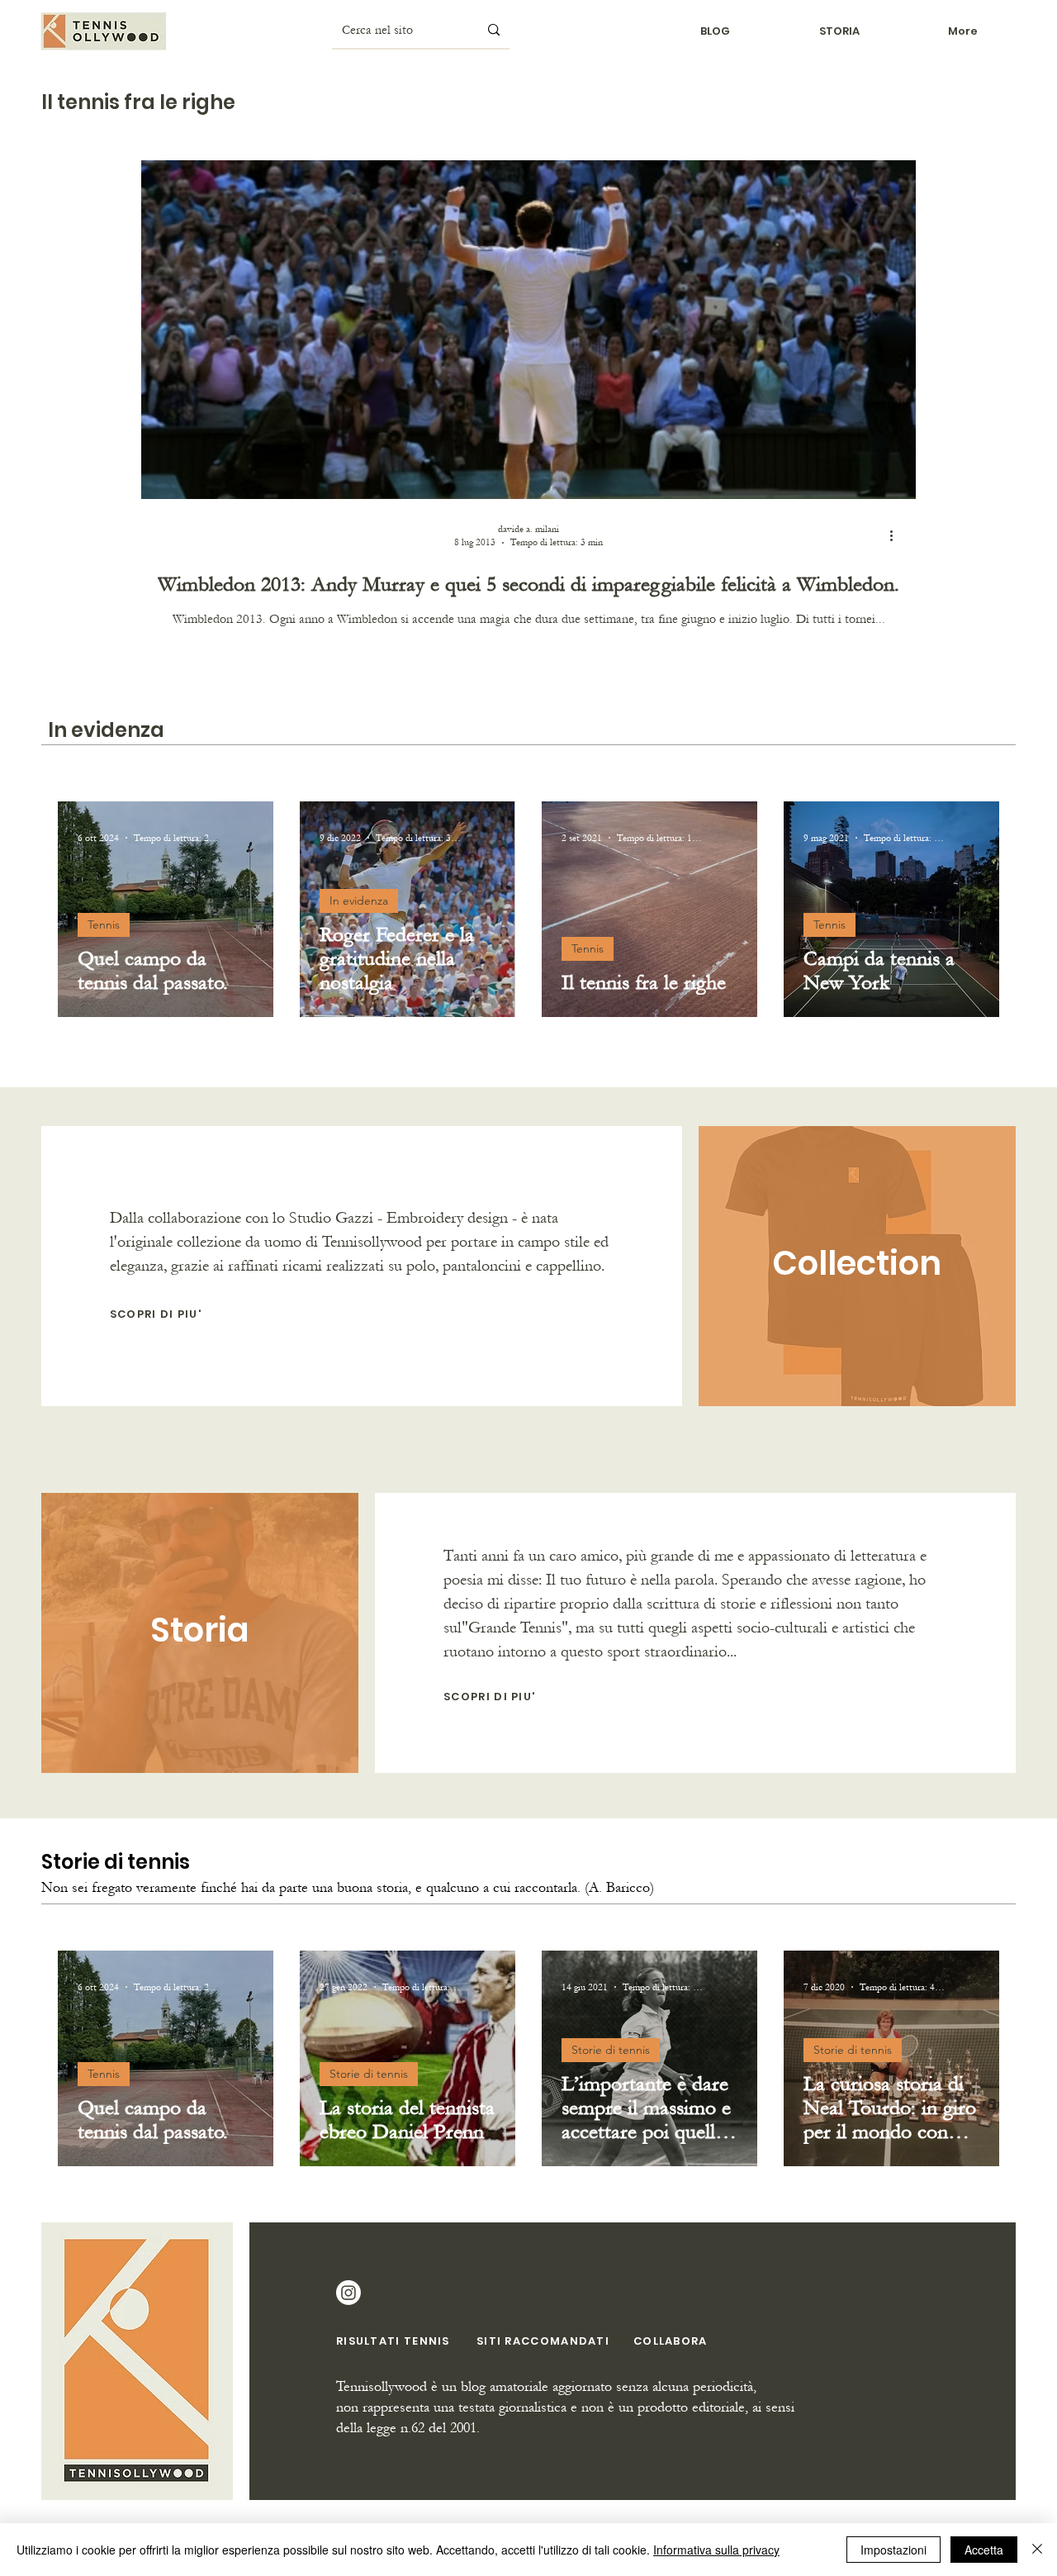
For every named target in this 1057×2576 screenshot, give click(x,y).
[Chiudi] (1037, 2550)
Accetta (984, 2550)
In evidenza (359, 901)
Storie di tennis (369, 2074)
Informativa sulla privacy (716, 2550)
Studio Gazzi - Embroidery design (398, 1218)
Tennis (104, 924)
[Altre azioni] (897, 535)
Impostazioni (893, 2550)
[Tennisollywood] (348, 2293)
